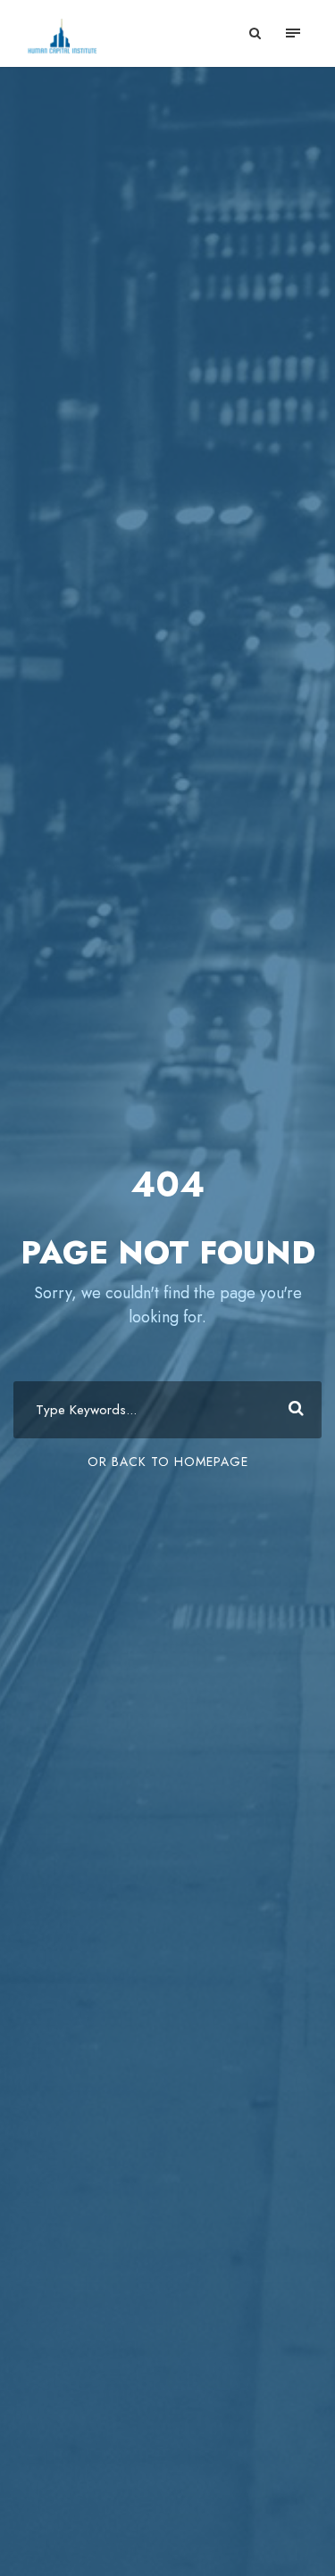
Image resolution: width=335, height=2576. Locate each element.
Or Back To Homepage (168, 1462)
